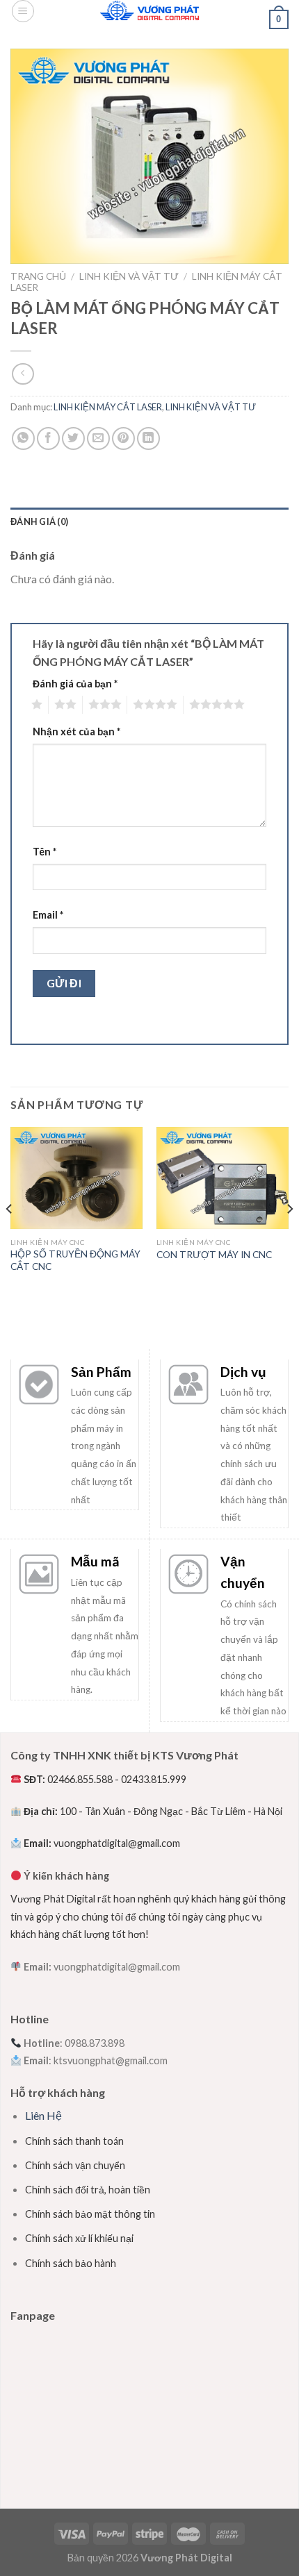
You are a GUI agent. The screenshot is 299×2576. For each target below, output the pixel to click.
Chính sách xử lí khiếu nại (79, 2238)
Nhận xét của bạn (76, 731)
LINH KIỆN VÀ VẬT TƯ (129, 276)
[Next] (289, 1237)
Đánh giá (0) (39, 521)
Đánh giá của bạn (75, 684)
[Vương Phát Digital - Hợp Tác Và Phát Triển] (150, 10)
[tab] (149, 521)
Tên (45, 852)
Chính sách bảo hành (71, 2263)
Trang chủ (38, 276)
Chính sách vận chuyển (75, 2165)
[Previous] (10, 1237)
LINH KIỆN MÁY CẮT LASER (108, 407)
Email (48, 915)
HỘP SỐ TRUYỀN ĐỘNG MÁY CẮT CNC (75, 1260)
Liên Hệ (43, 2115)
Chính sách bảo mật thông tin (90, 2214)
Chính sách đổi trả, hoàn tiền (88, 2190)
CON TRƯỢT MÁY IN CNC (214, 1255)
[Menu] (23, 11)
